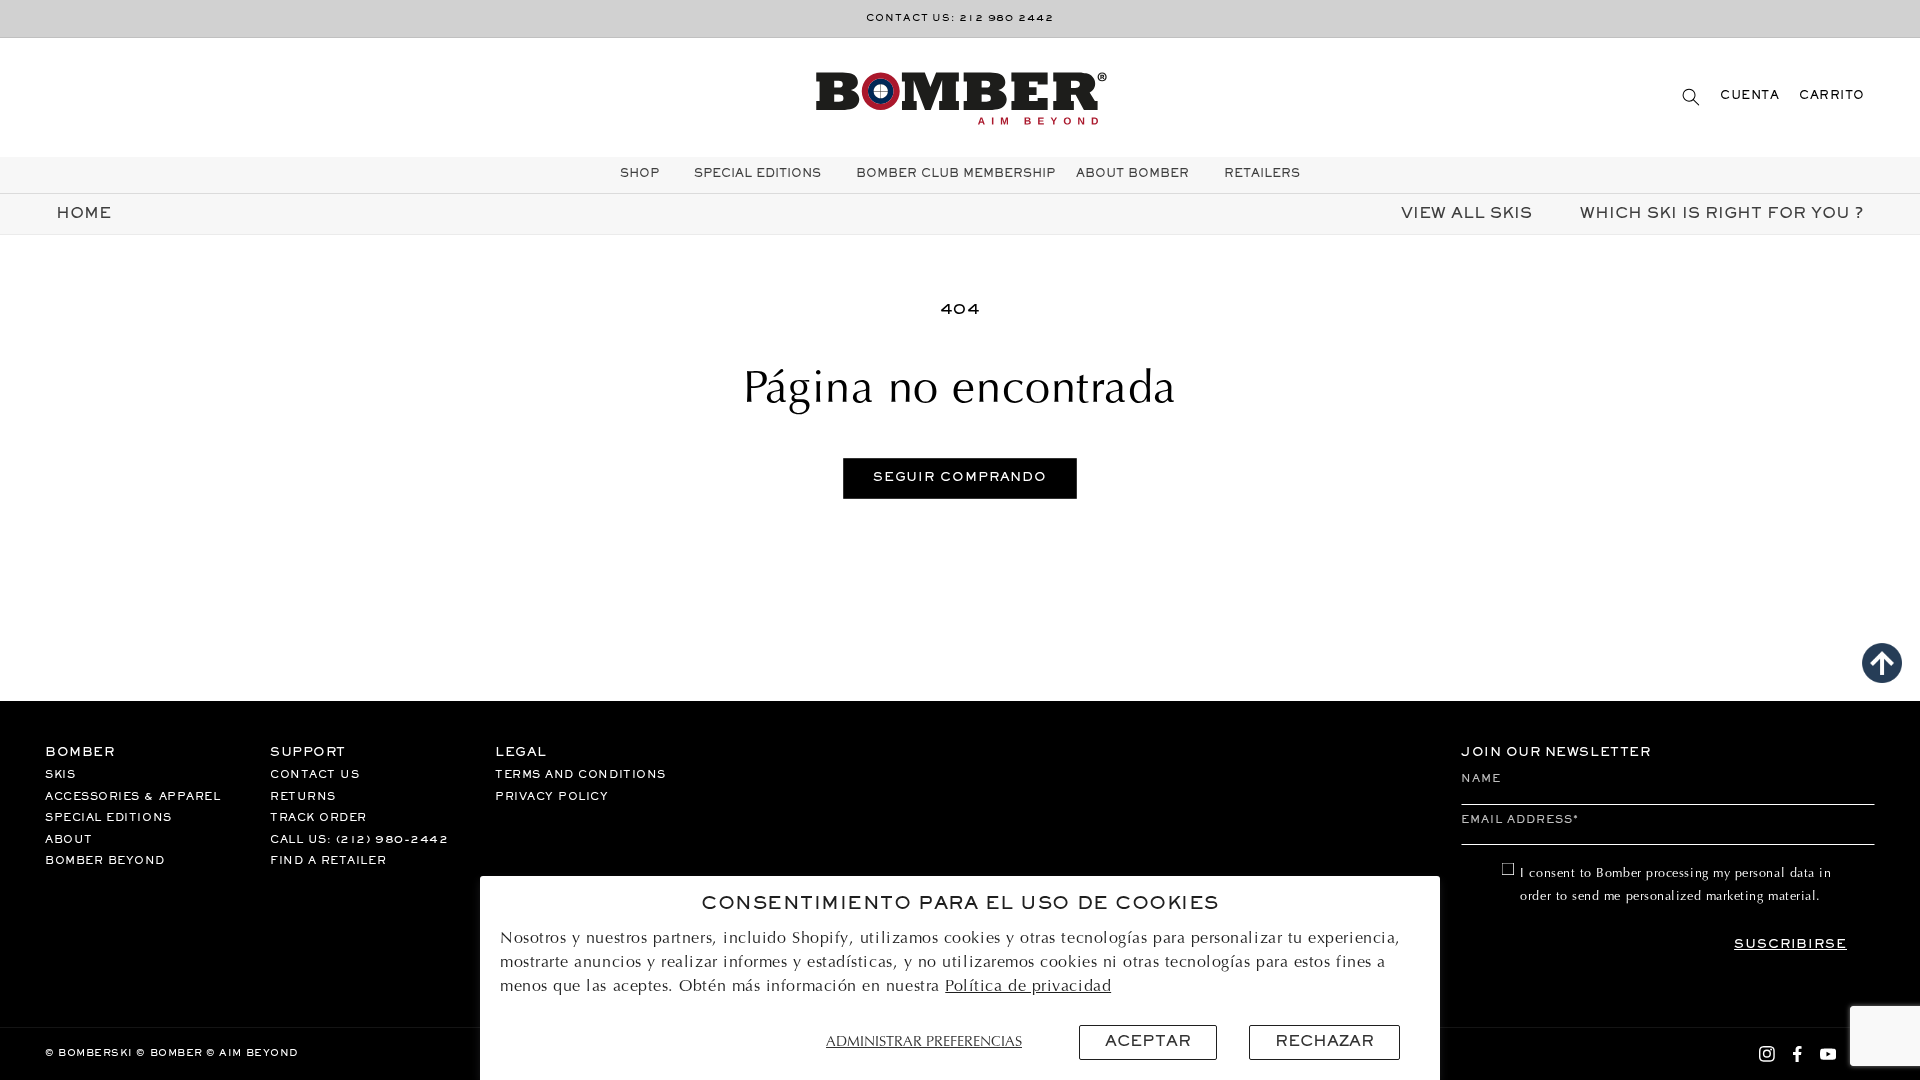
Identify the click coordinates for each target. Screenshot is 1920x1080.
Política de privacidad (1028, 987)
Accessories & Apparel (132, 797)
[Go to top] (1882, 663)
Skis (60, 775)
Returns (303, 797)
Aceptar (1148, 1042)
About (69, 840)
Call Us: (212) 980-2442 (359, 840)
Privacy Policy (552, 797)
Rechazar (1324, 1042)
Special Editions (108, 818)
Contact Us (314, 775)
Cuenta (1749, 96)
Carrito (1832, 96)
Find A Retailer (328, 861)
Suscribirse (1790, 945)
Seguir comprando (960, 478)
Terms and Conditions (580, 775)
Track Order (318, 818)
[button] (1691, 96)
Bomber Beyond (105, 861)
